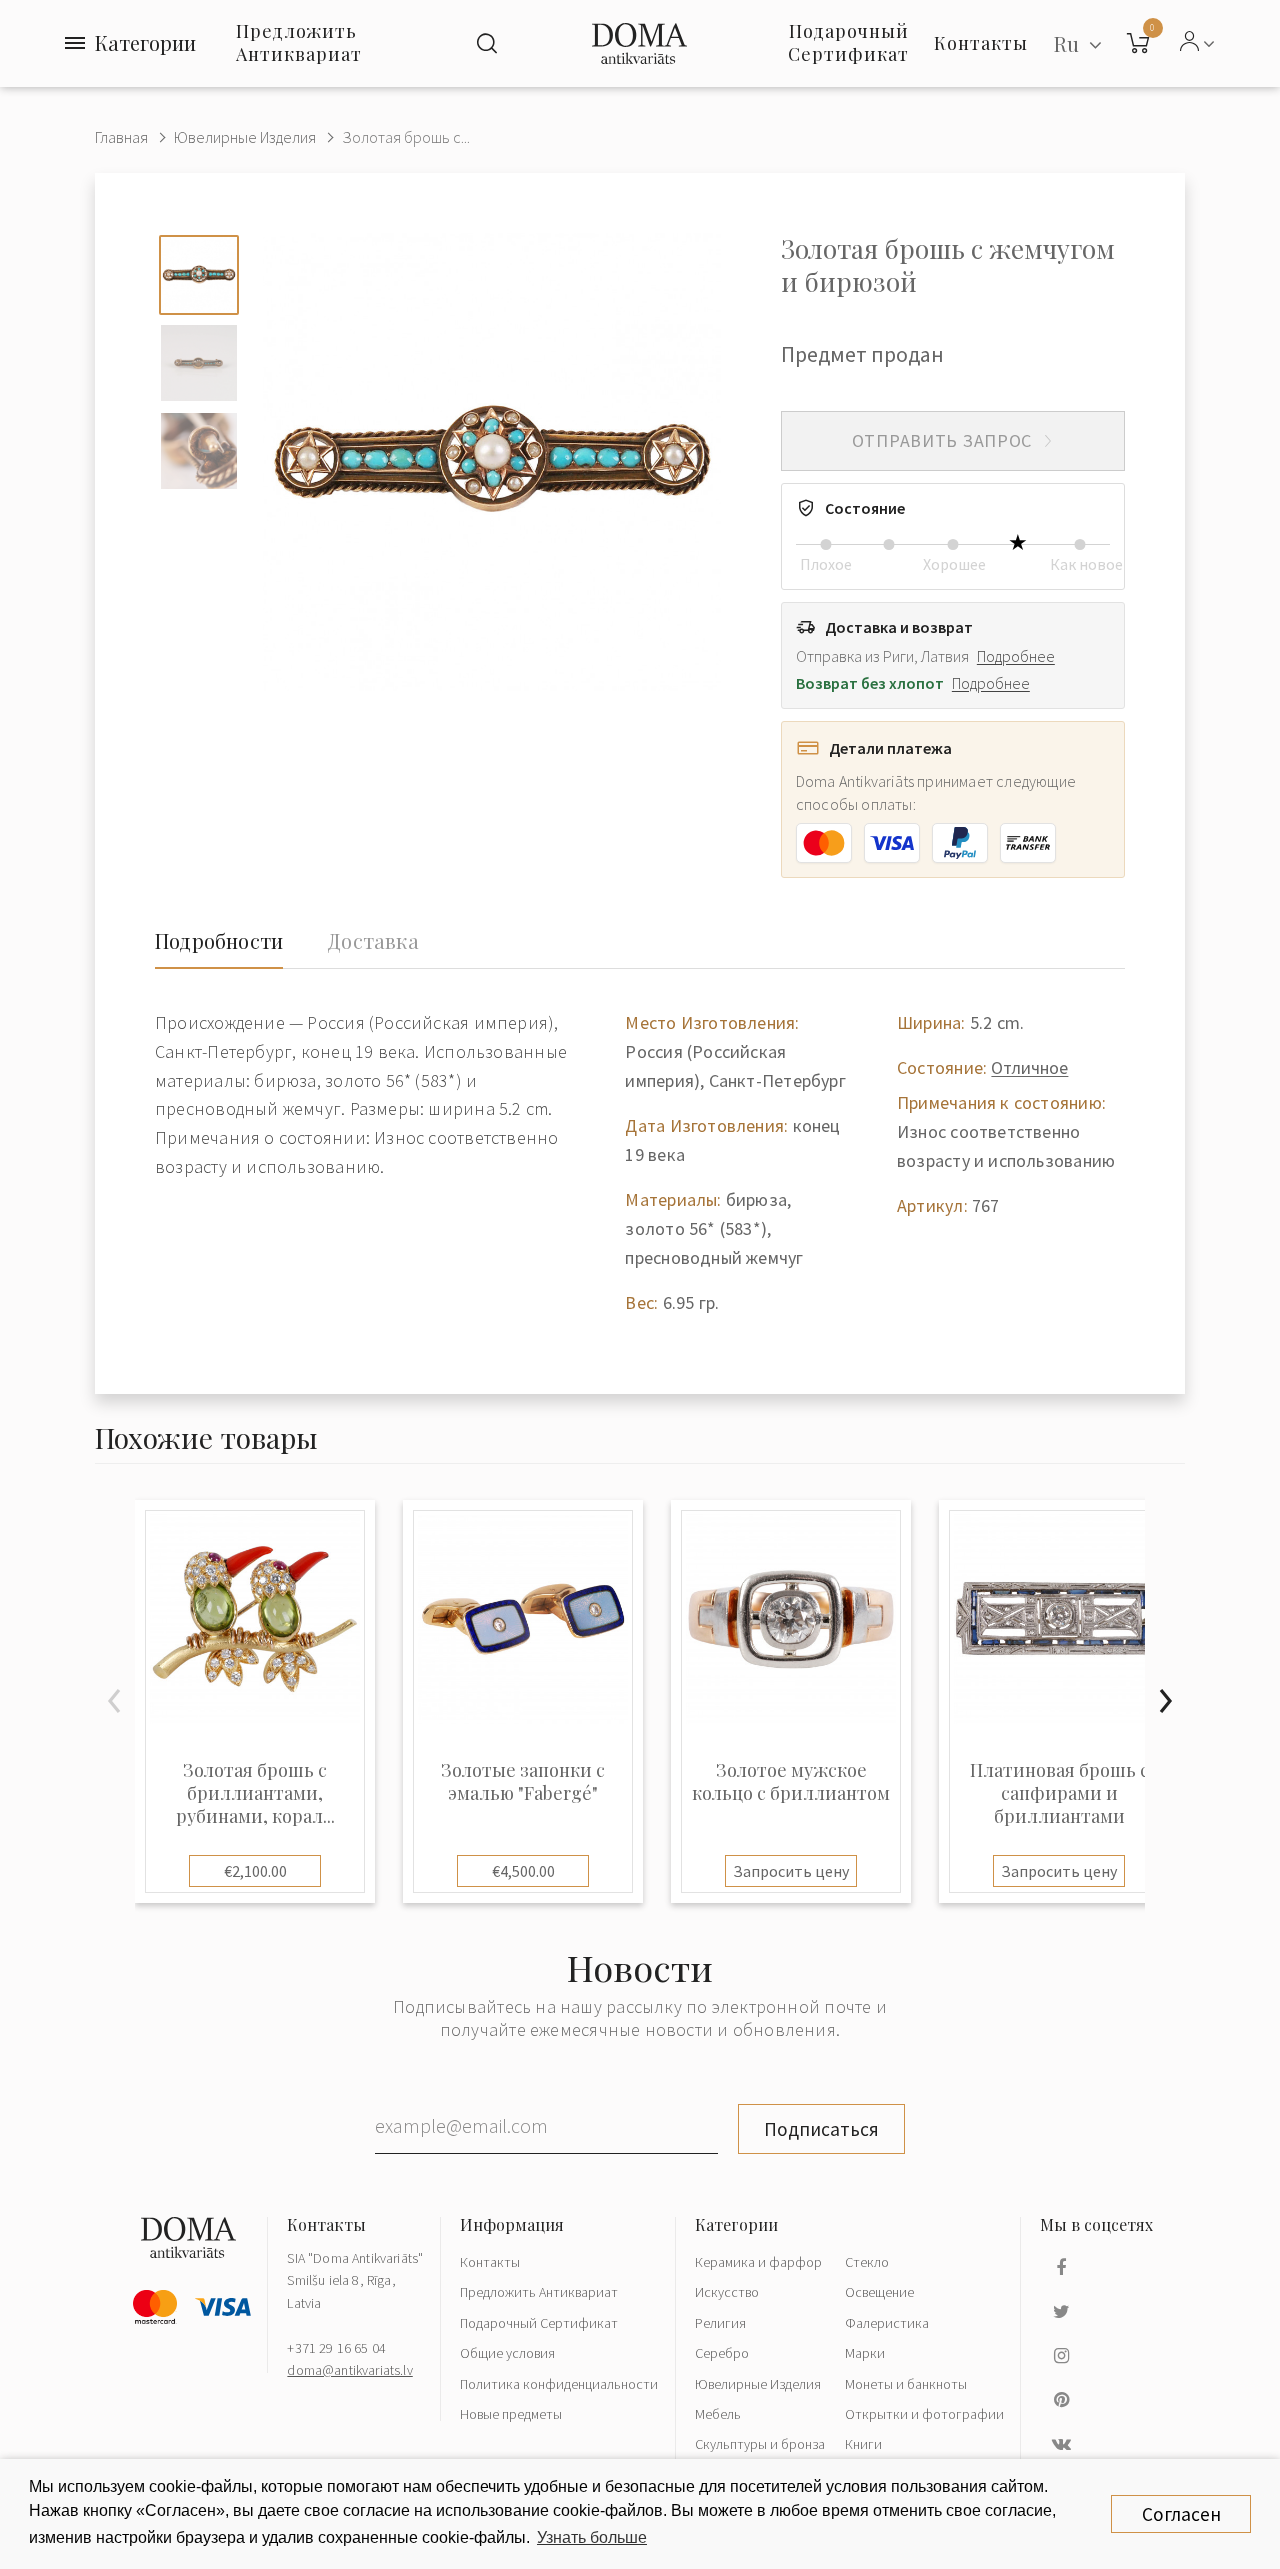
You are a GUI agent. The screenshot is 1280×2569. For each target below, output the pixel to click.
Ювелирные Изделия (245, 137)
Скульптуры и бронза (760, 2444)
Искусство (727, 2292)
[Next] (1165, 1701)
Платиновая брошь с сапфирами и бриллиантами (1059, 1794)
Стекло (867, 2262)
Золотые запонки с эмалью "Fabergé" (523, 1782)
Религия (720, 2323)
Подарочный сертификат (848, 42)
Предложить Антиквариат (299, 42)
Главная (121, 137)
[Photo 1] (199, 275)
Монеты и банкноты (906, 2384)
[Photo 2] (199, 363)
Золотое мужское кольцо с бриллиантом (791, 1782)
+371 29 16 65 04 (336, 2348)
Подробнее (1016, 656)
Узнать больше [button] (592, 2537)
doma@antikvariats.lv (349, 2370)
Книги (863, 2444)
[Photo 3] (199, 451)
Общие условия (507, 2353)
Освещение (879, 2292)
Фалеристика (887, 2323)
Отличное (1029, 1067)
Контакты (490, 2262)
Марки (865, 2353)
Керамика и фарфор (758, 2262)
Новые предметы (511, 2414)
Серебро (722, 2353)
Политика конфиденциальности (559, 2384)
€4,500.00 (523, 1871)
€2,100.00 (255, 1871)
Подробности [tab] (219, 941)
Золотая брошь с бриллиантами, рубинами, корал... (255, 1794)
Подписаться (821, 2129)
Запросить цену (791, 1871)
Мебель (718, 2414)
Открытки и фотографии (924, 2414)
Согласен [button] (1181, 2514)
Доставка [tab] (373, 941)
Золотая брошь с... (406, 137)
